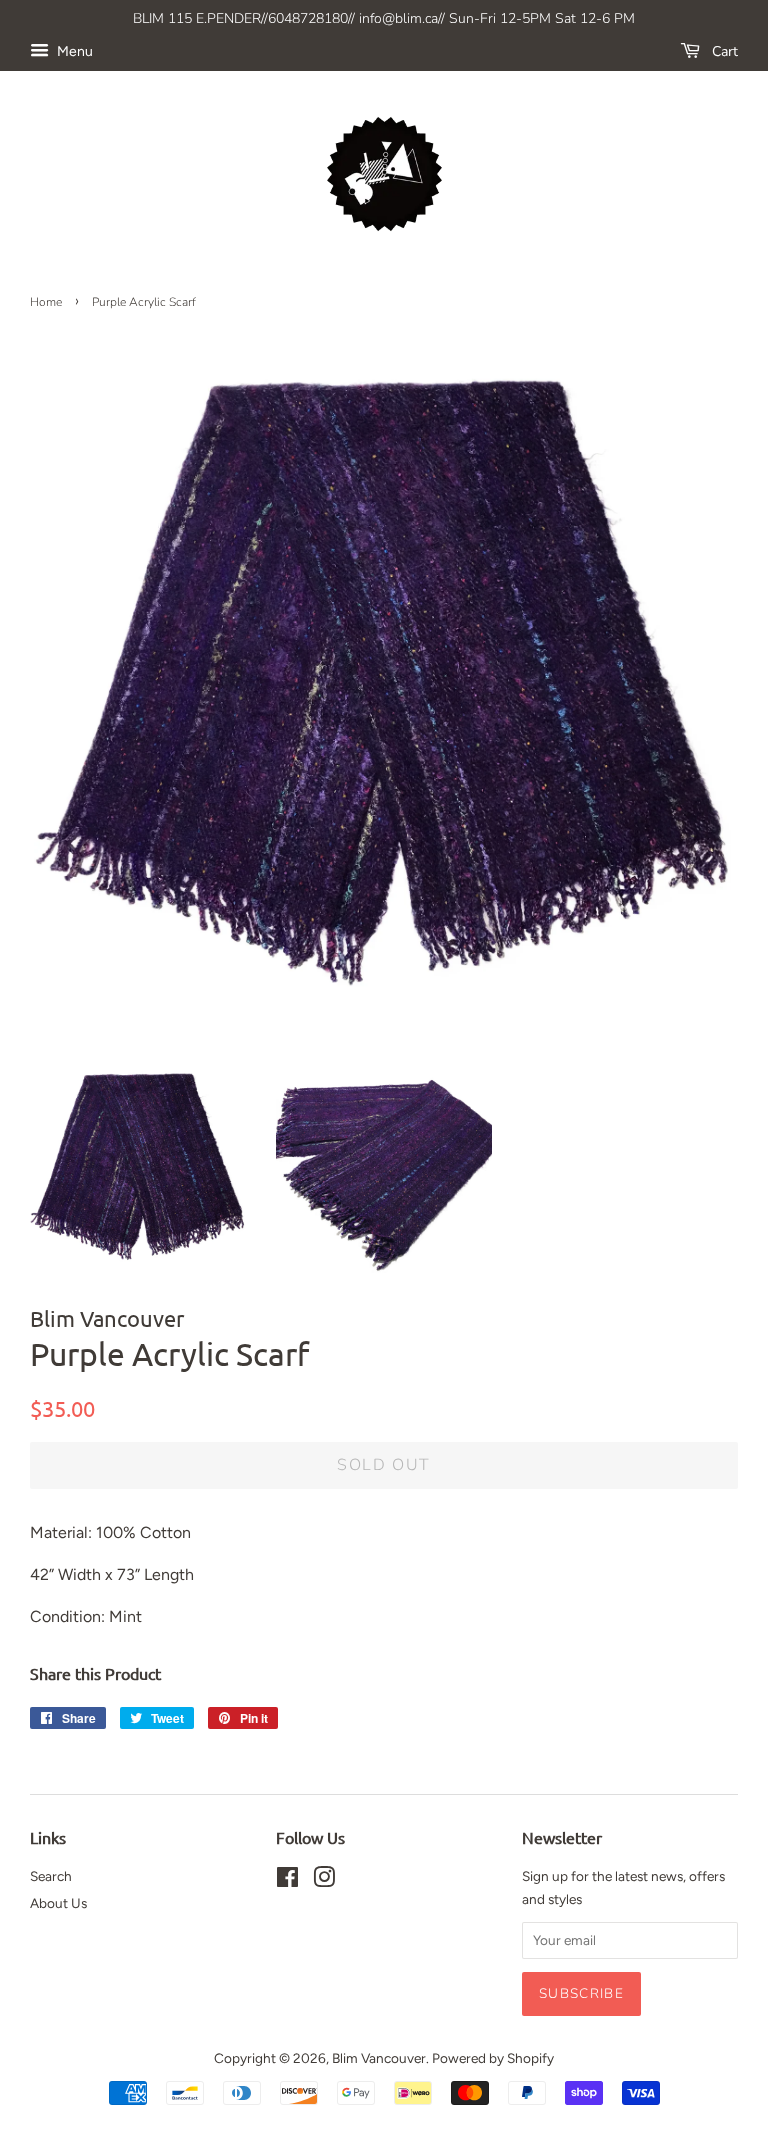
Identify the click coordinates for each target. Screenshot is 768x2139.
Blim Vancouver (379, 2058)
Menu (73, 51)
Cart (723, 51)
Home (46, 302)
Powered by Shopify (493, 2058)
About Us (58, 1903)
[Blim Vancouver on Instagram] (324, 1881)
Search (51, 1876)
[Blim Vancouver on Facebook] (287, 1881)
